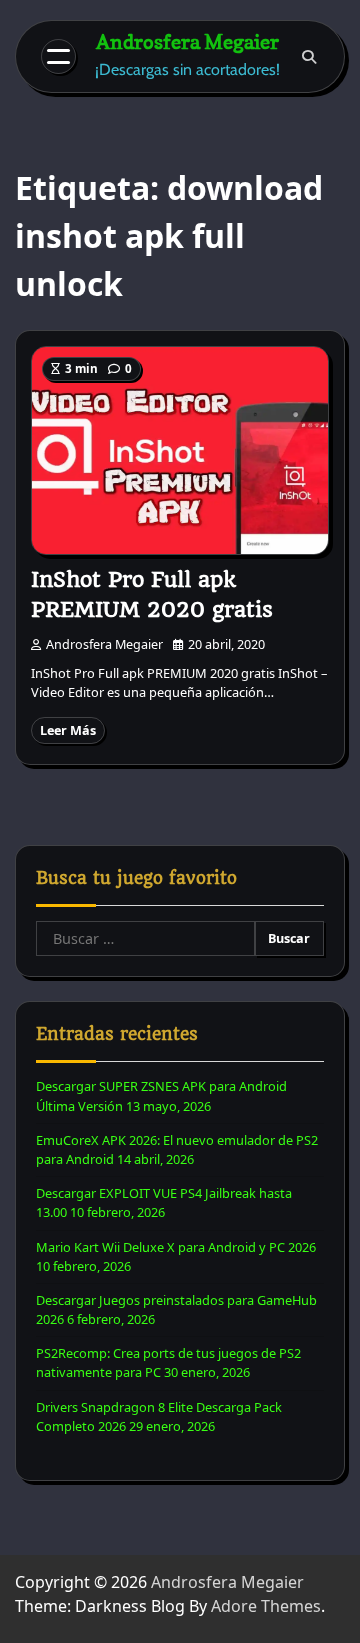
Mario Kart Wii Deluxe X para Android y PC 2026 (176, 1247)
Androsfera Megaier (187, 42)
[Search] (309, 57)
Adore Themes (266, 1606)
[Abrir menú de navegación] (58, 56)
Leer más (68, 730)
